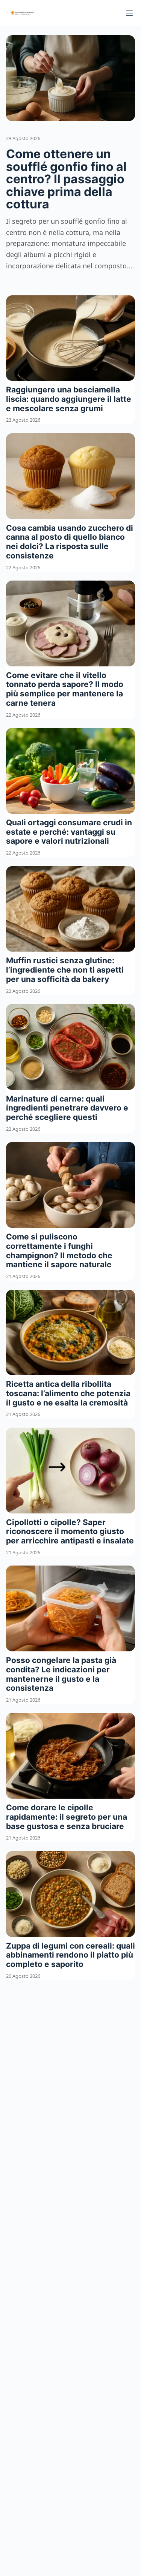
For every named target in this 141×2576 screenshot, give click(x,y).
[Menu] (129, 13)
